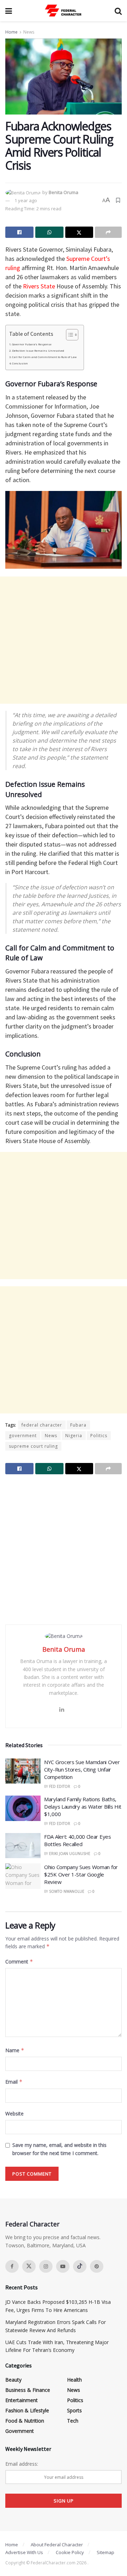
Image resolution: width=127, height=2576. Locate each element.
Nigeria (74, 1436)
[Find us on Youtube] (63, 2266)
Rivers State (39, 286)
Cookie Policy (70, 2552)
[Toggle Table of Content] (69, 335)
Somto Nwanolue (67, 1891)
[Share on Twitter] (79, 232)
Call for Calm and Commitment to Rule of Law (44, 357)
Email (14, 2082)
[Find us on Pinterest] (97, 2266)
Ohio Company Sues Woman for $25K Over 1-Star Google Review (81, 1874)
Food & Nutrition (25, 2421)
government (23, 1436)
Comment (19, 1962)
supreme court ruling (33, 1446)
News (29, 32)
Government (20, 2431)
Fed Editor (60, 1786)
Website (14, 2114)
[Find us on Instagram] (46, 2266)
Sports (74, 2410)
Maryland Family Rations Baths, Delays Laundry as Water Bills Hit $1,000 (83, 1807)
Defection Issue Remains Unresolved (38, 351)
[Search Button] (118, 11)
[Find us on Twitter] (29, 2266)
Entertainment (22, 2400)
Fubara (78, 1425)
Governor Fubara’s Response (32, 344)
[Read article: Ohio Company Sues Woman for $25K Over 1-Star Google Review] (23, 1876)
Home (11, 32)
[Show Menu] (9, 11)
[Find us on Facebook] (12, 2266)
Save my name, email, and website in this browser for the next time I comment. (59, 2149)
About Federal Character (57, 2545)
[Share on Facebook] (19, 232)
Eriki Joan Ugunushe (70, 1854)
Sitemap (105, 2552)
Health (74, 2380)
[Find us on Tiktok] (80, 2266)
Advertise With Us (24, 2552)
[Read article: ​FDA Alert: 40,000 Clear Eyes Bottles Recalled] (23, 1846)
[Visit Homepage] (64, 11)
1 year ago (26, 200)
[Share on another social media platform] (108, 232)
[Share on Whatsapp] (49, 232)
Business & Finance (28, 2390)
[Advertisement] (64, 640)
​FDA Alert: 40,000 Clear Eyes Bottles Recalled (78, 1840)
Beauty (13, 2380)
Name (15, 2050)
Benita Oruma (64, 192)
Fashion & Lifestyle (27, 2410)
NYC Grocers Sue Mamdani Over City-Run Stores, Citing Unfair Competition (82, 1769)
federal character (42, 1425)
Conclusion (20, 363)
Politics (99, 1436)
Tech (73, 2421)
